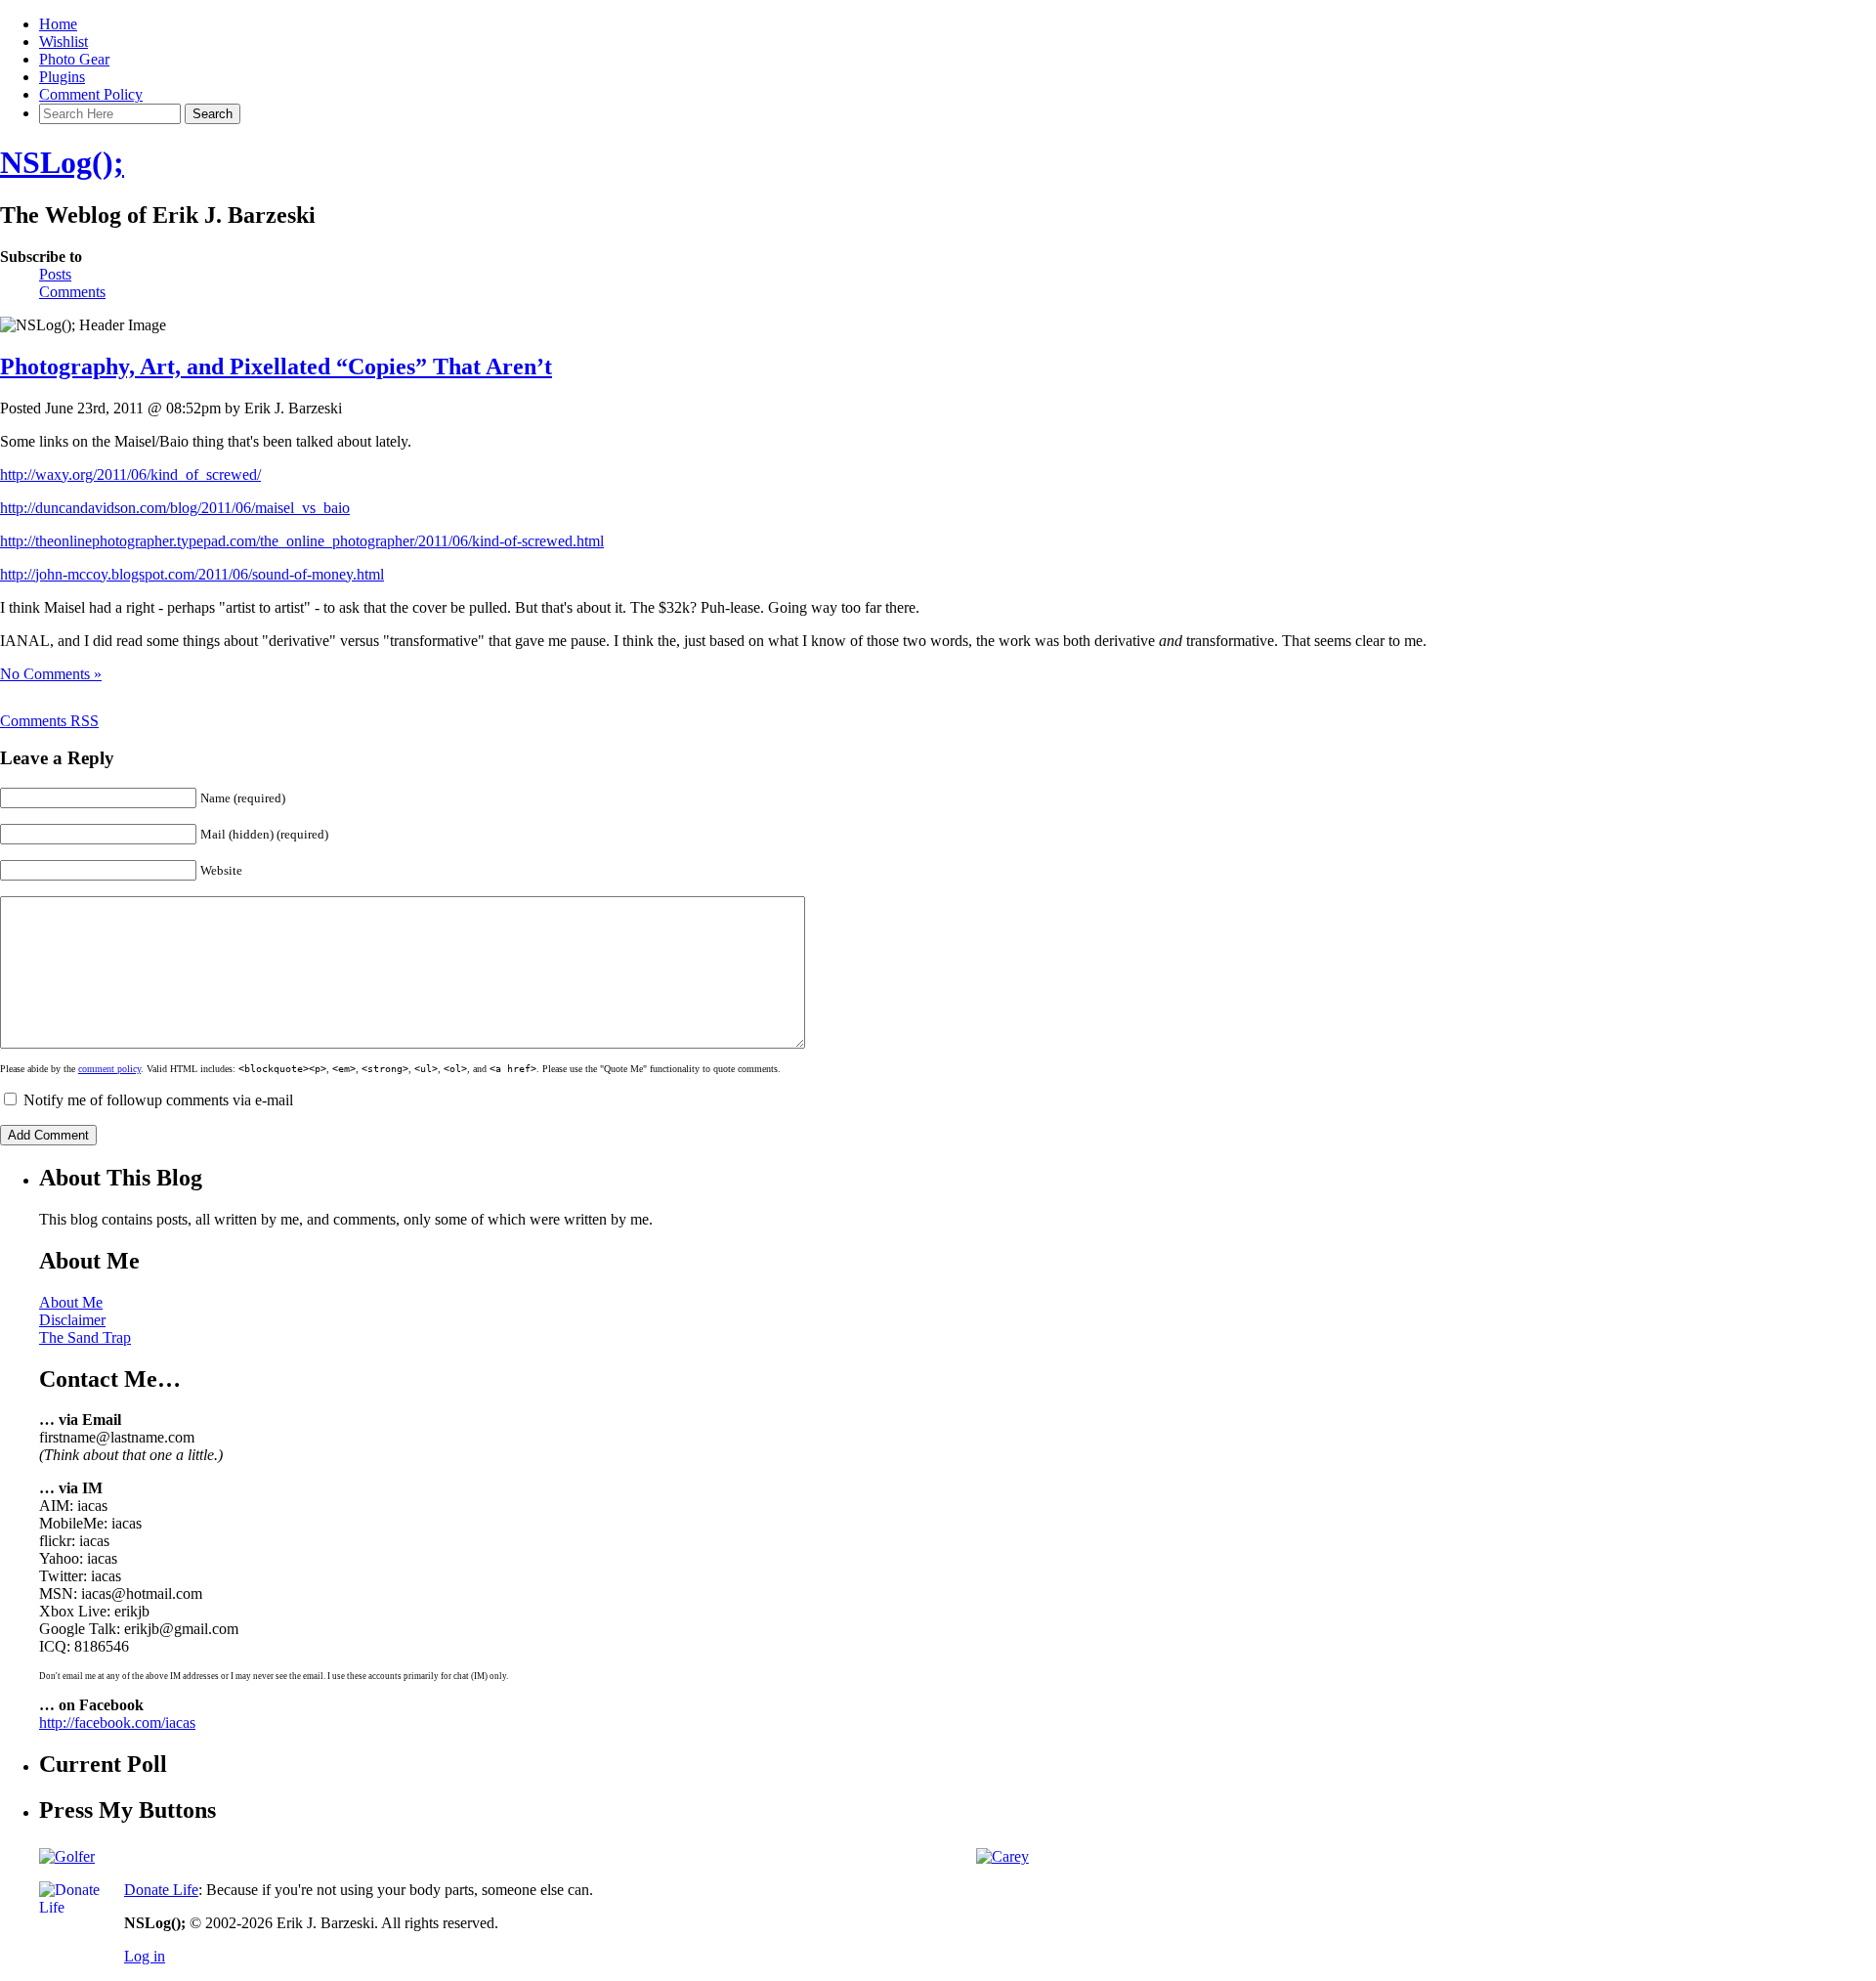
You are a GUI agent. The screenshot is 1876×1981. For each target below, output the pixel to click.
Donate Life (161, 1890)
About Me (71, 1302)
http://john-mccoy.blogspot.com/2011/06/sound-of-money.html (192, 574)
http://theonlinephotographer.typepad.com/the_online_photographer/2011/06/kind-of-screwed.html (302, 541)
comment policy (109, 1069)
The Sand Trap (85, 1337)
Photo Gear (74, 59)
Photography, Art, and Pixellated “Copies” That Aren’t (276, 366)
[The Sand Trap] (67, 1856)
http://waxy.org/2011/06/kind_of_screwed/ (130, 474)
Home (58, 24)
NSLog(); (62, 162)
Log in (145, 1956)
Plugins (62, 77)
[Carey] (1002, 1856)
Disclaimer (72, 1320)
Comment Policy (91, 94)
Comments (72, 292)
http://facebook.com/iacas (117, 1723)
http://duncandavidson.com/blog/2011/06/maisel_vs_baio (175, 508)
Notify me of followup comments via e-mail (158, 1100)
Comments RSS (49, 721)
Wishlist (64, 42)
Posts (55, 274)
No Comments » (51, 674)
